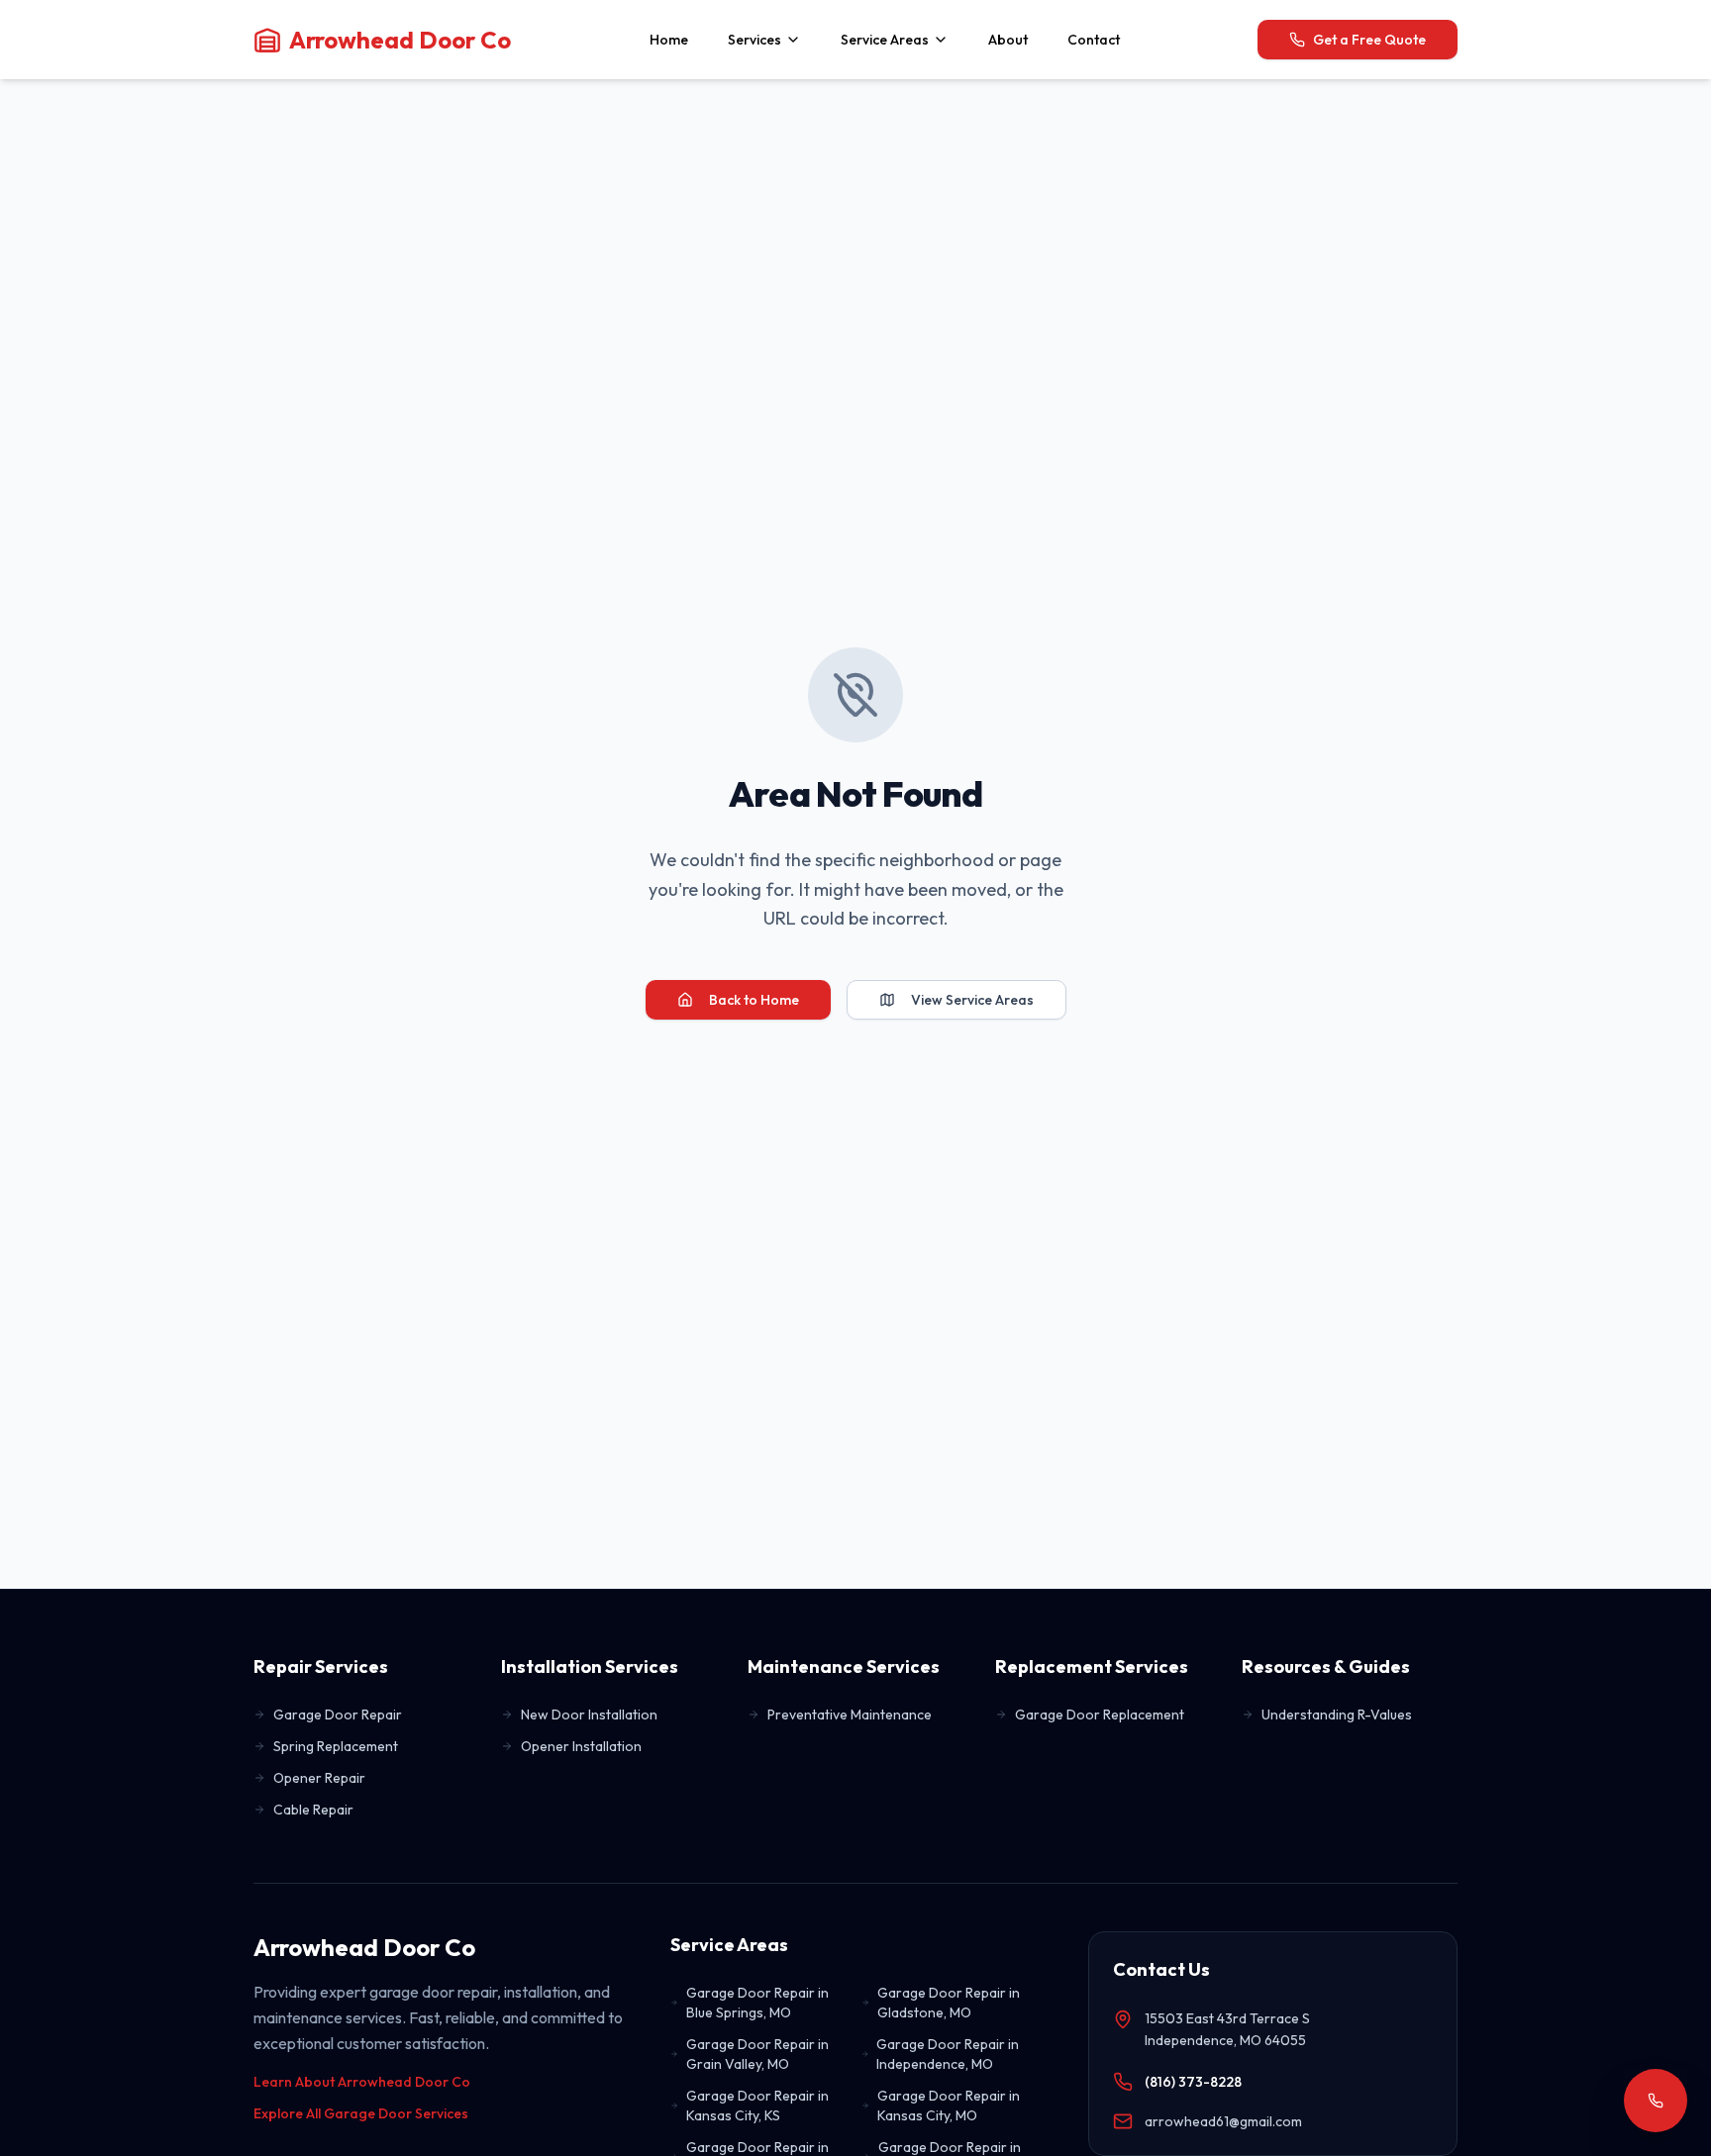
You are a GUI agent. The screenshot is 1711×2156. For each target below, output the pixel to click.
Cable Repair (313, 1810)
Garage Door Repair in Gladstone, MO (949, 2003)
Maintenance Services (844, 1666)
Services (755, 40)
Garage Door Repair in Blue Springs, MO (757, 2003)
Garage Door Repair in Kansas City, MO (949, 2106)
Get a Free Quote (1369, 40)
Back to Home (754, 1000)
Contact (1094, 40)
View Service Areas (972, 1000)
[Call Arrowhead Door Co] (1656, 2101)
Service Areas (885, 40)
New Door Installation (589, 1715)
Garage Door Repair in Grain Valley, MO (757, 2054)
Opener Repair (319, 1778)
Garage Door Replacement (1100, 1715)
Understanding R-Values (1337, 1715)
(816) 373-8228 (1193, 2082)
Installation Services (590, 1666)
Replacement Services (1092, 1666)
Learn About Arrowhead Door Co (362, 2082)
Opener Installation (581, 1746)
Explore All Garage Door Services (361, 2113)
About (1008, 40)
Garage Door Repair (338, 1715)
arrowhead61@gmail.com (1223, 2121)
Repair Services (321, 1666)
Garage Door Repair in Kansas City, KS (757, 2106)
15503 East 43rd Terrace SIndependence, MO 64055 (1227, 2030)
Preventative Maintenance (850, 1715)
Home (669, 40)
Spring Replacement (336, 1746)
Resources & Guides (1326, 1666)
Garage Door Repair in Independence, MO (948, 2054)
